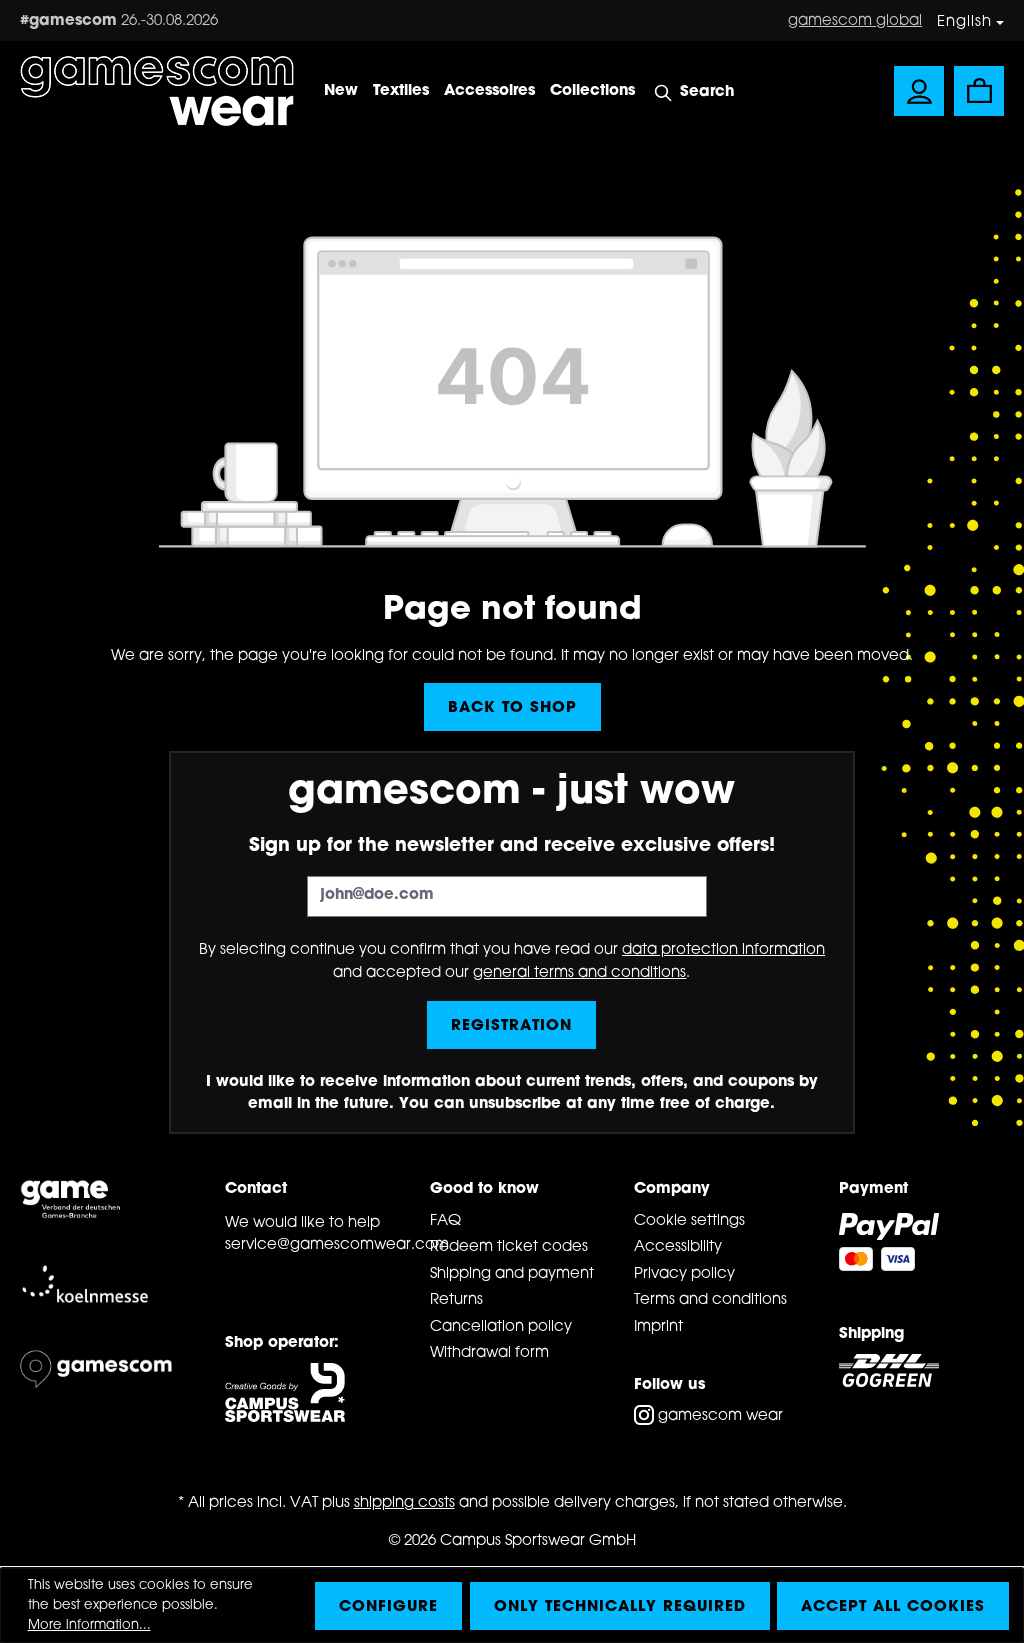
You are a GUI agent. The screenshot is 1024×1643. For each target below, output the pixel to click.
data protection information (723, 950)
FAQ (445, 1221)
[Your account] (919, 91)
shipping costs (404, 1503)
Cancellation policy (501, 1327)
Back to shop (512, 708)
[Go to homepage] (157, 91)
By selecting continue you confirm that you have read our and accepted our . (512, 962)
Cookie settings (689, 1221)
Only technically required (620, 1607)
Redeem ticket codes (509, 1247)
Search (707, 92)
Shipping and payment (512, 1274)
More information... (89, 1625)
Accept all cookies (893, 1607)
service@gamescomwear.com (307, 1245)
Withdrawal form (489, 1353)
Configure (388, 1607)
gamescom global (855, 21)
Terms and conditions (710, 1300)
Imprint (658, 1327)
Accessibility (678, 1247)
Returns (456, 1300)
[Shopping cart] (979, 91)
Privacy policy (684, 1274)
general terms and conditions (579, 973)
